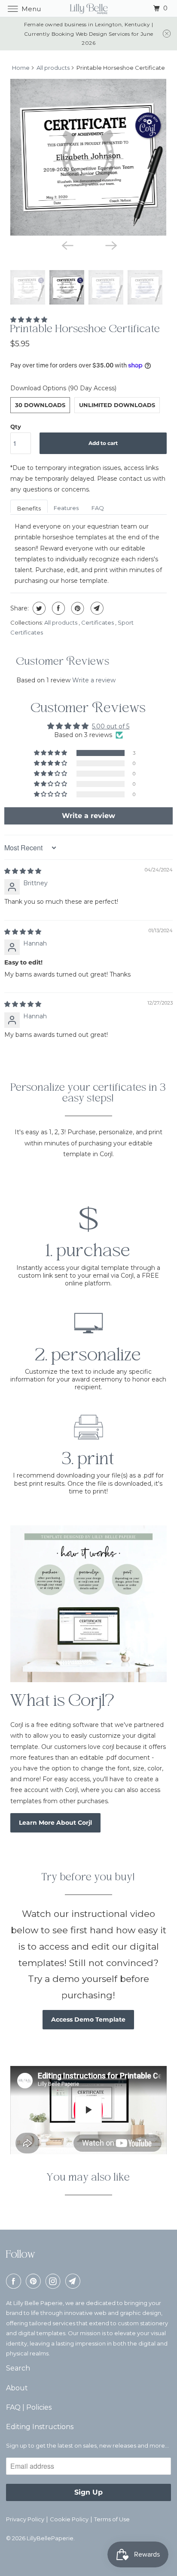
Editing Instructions (40, 2427)
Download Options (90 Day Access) (63, 388)
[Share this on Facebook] (57, 608)
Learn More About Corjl (55, 1823)
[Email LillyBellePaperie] (74, 2281)
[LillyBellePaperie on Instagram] (55, 2281)
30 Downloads (40, 405)
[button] (29, 320)
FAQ (98, 508)
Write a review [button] (88, 816)
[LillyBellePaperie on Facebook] (15, 2281)
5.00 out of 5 (111, 726)
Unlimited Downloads (117, 405)
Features (66, 508)
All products (53, 68)
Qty (16, 426)
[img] (23, 871)
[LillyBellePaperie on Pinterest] (35, 2281)
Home (21, 68)
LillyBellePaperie (50, 2538)
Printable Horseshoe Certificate (85, 330)
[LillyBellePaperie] (88, 8)
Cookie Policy (69, 2519)
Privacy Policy (25, 2519)
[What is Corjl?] (88, 1604)
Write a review (94, 680)
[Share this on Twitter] (38, 608)
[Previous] (67, 245)
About (17, 2388)
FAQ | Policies (29, 2407)
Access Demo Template (88, 2019)
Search (18, 2368)
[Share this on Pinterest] (77, 608)
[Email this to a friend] (96, 608)
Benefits (29, 508)
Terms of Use (112, 2519)
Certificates (98, 622)
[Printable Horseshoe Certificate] (88, 157)
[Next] (110, 245)
